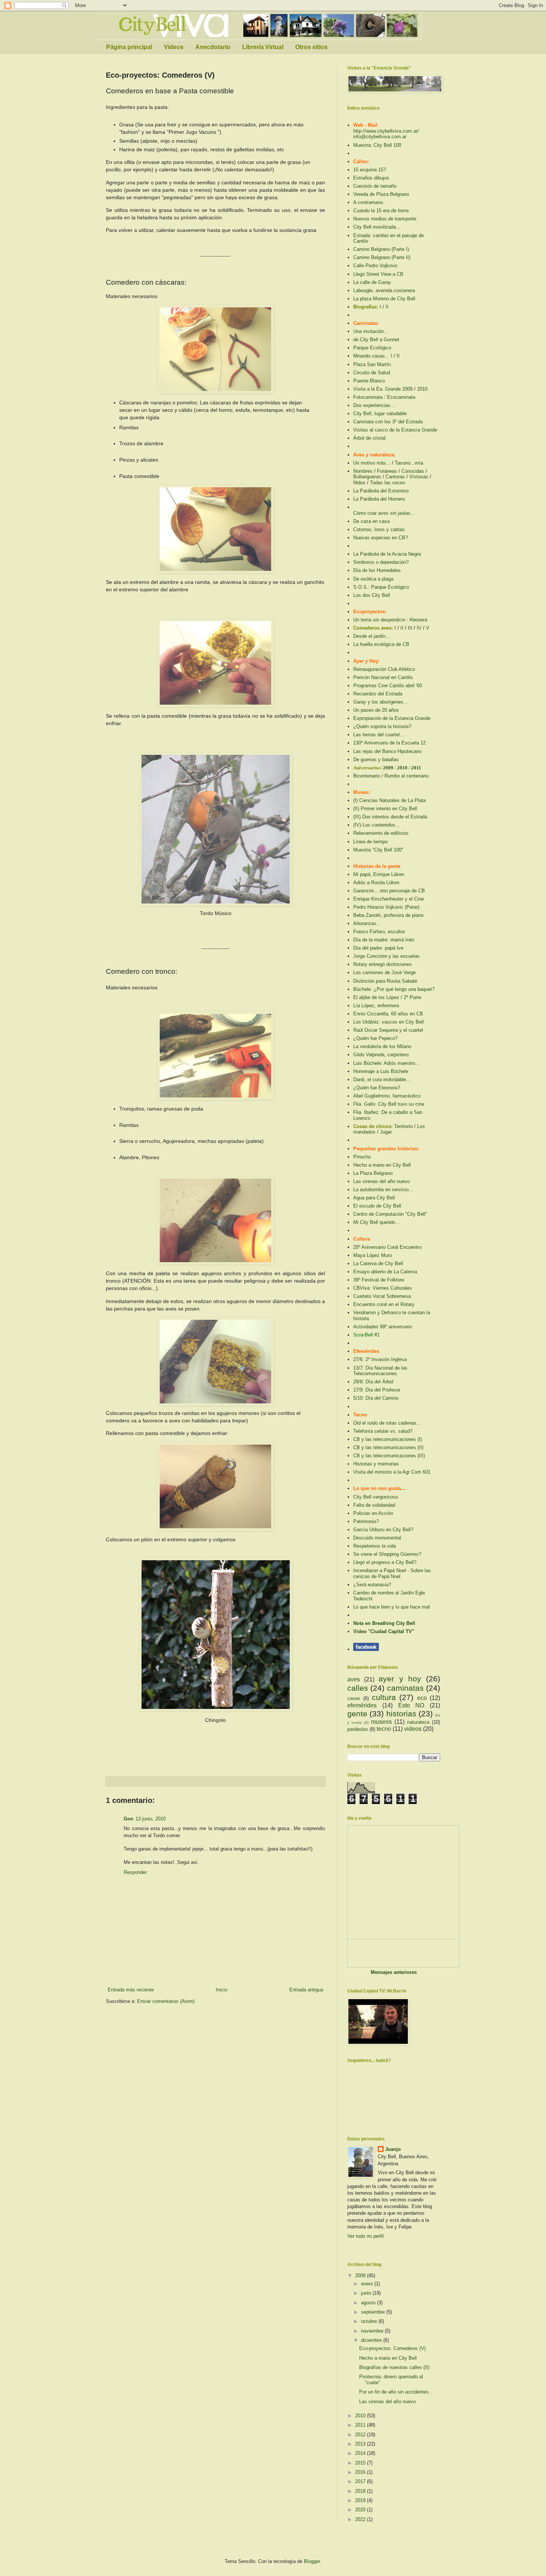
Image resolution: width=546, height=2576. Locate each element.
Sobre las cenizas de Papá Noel (392, 1573)
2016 (361, 2472)
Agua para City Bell (374, 1198)
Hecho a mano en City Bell (382, 1165)
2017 (361, 2481)
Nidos (359, 483)
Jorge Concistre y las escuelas (386, 956)
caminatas (405, 1688)
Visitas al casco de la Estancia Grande (395, 430)
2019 (361, 2500)
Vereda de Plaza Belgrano (381, 194)
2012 (361, 2435)
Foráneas (387, 471)
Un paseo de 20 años (376, 710)
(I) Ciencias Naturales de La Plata (389, 800)
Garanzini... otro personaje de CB (389, 891)
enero (368, 2284)
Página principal (129, 47)
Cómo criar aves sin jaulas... (384, 513)
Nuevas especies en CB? (381, 538)
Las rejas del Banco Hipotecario (387, 751)
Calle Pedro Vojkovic (376, 266)
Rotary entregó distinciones (383, 964)
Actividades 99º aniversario (383, 1327)
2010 (422, 389)
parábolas (358, 1729)
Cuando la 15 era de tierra (381, 211)
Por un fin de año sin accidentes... (396, 2392)
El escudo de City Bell (377, 1206)
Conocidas (413, 471)
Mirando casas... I (373, 356)
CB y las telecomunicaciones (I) (388, 1439)
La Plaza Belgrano (373, 1173)
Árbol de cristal (369, 438)
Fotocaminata (368, 397)
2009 (389, 768)
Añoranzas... (367, 923)
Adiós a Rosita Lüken (376, 883)
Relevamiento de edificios (381, 833)
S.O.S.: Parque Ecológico (381, 587)
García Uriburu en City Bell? (383, 1530)
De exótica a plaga (373, 579)
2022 (361, 2519)
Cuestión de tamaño (375, 186)
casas (354, 1698)
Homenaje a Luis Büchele (381, 1071)
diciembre (372, 2340)
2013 (361, 2444)
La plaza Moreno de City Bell (384, 299)
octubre (370, 2321)
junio (367, 2293)
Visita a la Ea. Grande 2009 (383, 389)
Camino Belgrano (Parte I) (381, 249)
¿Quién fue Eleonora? (377, 1088)
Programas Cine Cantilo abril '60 (388, 686)
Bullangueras (367, 477)
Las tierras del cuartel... (379, 735)
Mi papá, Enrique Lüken (379, 874)
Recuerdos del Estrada (378, 694)
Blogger (312, 2561)
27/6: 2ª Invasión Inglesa (380, 1359)
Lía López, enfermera (376, 1006)
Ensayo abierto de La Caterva (385, 1272)
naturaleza (418, 1722)
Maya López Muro (373, 1255)
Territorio (403, 1126)
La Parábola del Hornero (379, 499)
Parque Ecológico (372, 348)
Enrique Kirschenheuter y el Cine (389, 899)
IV (419, 628)
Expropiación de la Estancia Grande (392, 718)
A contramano (368, 202)
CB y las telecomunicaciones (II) (388, 1447)
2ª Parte (412, 997)
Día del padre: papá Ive (378, 948)
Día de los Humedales (377, 570)
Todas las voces (388, 483)
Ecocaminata (401, 397)
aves (354, 1679)
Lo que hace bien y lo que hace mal (391, 1607)
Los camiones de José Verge (384, 972)
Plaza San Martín (372, 364)
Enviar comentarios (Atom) (166, 2001)
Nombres (363, 471)
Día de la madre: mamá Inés (384, 940)
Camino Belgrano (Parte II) (382, 257)
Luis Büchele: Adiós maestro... (386, 1063)
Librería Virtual (263, 47)
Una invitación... (371, 331)
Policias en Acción (373, 1513)
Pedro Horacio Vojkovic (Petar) (386, 907)
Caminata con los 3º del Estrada (388, 422)
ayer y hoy (400, 1679)
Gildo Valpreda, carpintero (381, 1055)
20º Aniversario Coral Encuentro (387, 1247)
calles (358, 1688)
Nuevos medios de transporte (385, 219)
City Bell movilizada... (377, 227)
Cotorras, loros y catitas (379, 529)
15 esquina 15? (370, 170)
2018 (361, 2491)
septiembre (374, 2312)
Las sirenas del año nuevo (381, 1181)
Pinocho (362, 1157)
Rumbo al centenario (407, 776)
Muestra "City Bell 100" (378, 850)
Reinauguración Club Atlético (384, 669)
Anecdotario (213, 47)
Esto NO (411, 1705)
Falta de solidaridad (374, 1505)
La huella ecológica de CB (381, 644)
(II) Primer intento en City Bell (385, 809)
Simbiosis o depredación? (381, 562)
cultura (384, 1697)
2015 (361, 2463)
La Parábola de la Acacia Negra (387, 554)
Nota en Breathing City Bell (384, 1623)
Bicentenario (367, 776)
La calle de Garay (372, 282)
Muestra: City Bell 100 (377, 145)
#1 (377, 1335)
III (410, 628)
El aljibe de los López (376, 997)
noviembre (373, 2331)
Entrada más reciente (131, 1990)
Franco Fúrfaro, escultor (379, 932)
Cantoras (395, 477)
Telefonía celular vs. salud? (383, 1431)
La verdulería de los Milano (382, 1046)
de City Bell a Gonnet (376, 340)
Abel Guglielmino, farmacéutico (387, 1096)
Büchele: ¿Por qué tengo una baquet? (394, 989)
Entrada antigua (306, 1990)
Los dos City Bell (372, 595)
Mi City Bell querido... (376, 1222)
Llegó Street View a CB (378, 274)
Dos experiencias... (374, 405)
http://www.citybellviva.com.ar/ (386, 131)
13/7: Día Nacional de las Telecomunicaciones (380, 1371)
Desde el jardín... (372, 636)
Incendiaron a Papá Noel (380, 1570)
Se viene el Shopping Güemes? (387, 1554)
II (387, 307)
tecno (384, 1729)
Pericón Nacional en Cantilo (383, 677)
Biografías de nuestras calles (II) (394, 2367)
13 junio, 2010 (151, 1819)
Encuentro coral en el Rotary (384, 1304)
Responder (135, 1872)
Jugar (386, 1132)
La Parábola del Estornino (381, 491)
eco (422, 1698)
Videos (174, 47)
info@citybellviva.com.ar (380, 137)
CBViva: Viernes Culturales (383, 1288)
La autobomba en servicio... (383, 1190)
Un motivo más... (372, 463)
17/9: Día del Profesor (377, 1390)
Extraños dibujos (371, 178)
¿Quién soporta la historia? (382, 726)
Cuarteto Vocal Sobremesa (382, 1296)
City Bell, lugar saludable (380, 413)
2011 (416, 768)
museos (381, 1722)
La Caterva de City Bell (378, 1263)
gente (357, 1714)
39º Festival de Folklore (379, 1280)
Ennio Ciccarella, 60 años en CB (388, 1014)
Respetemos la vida (375, 1546)
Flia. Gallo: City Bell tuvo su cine (389, 1104)
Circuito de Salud (372, 373)
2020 (361, 2510)
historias (401, 1714)
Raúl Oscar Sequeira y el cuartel (388, 1030)
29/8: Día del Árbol (373, 1382)
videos (413, 1729)
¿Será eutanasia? (372, 1585)
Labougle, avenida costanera (384, 290)
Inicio (222, 1990)
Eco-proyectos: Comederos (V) (392, 2348)
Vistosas (419, 477)
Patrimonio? (366, 1521)
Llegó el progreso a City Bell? (385, 1562)
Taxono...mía (409, 463)
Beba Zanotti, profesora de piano (388, 915)
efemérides (362, 1705)
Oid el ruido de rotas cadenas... (387, 1423)
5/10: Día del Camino (376, 1398)
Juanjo (393, 2149)
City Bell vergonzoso (376, 1497)
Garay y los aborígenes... (381, 702)
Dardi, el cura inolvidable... (382, 1079)
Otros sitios (311, 47)
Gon (129, 1819)
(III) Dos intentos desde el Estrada (390, 817)
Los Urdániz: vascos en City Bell (389, 1022)
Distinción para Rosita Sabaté (385, 981)
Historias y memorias (376, 1464)
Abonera (418, 620)
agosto (369, 2303)
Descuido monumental (377, 1538)
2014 (361, 2453)
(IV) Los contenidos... (376, 825)
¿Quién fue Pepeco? (375, 1038)
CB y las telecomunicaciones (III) (389, 1456)
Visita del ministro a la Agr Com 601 (392, 1472)
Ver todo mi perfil (365, 2236)
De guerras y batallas (376, 759)
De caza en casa (371, 521)
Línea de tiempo (370, 842)
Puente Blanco (369, 381)
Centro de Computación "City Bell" (390, 1214)
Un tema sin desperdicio (379, 620)
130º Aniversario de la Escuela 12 (389, 743)
